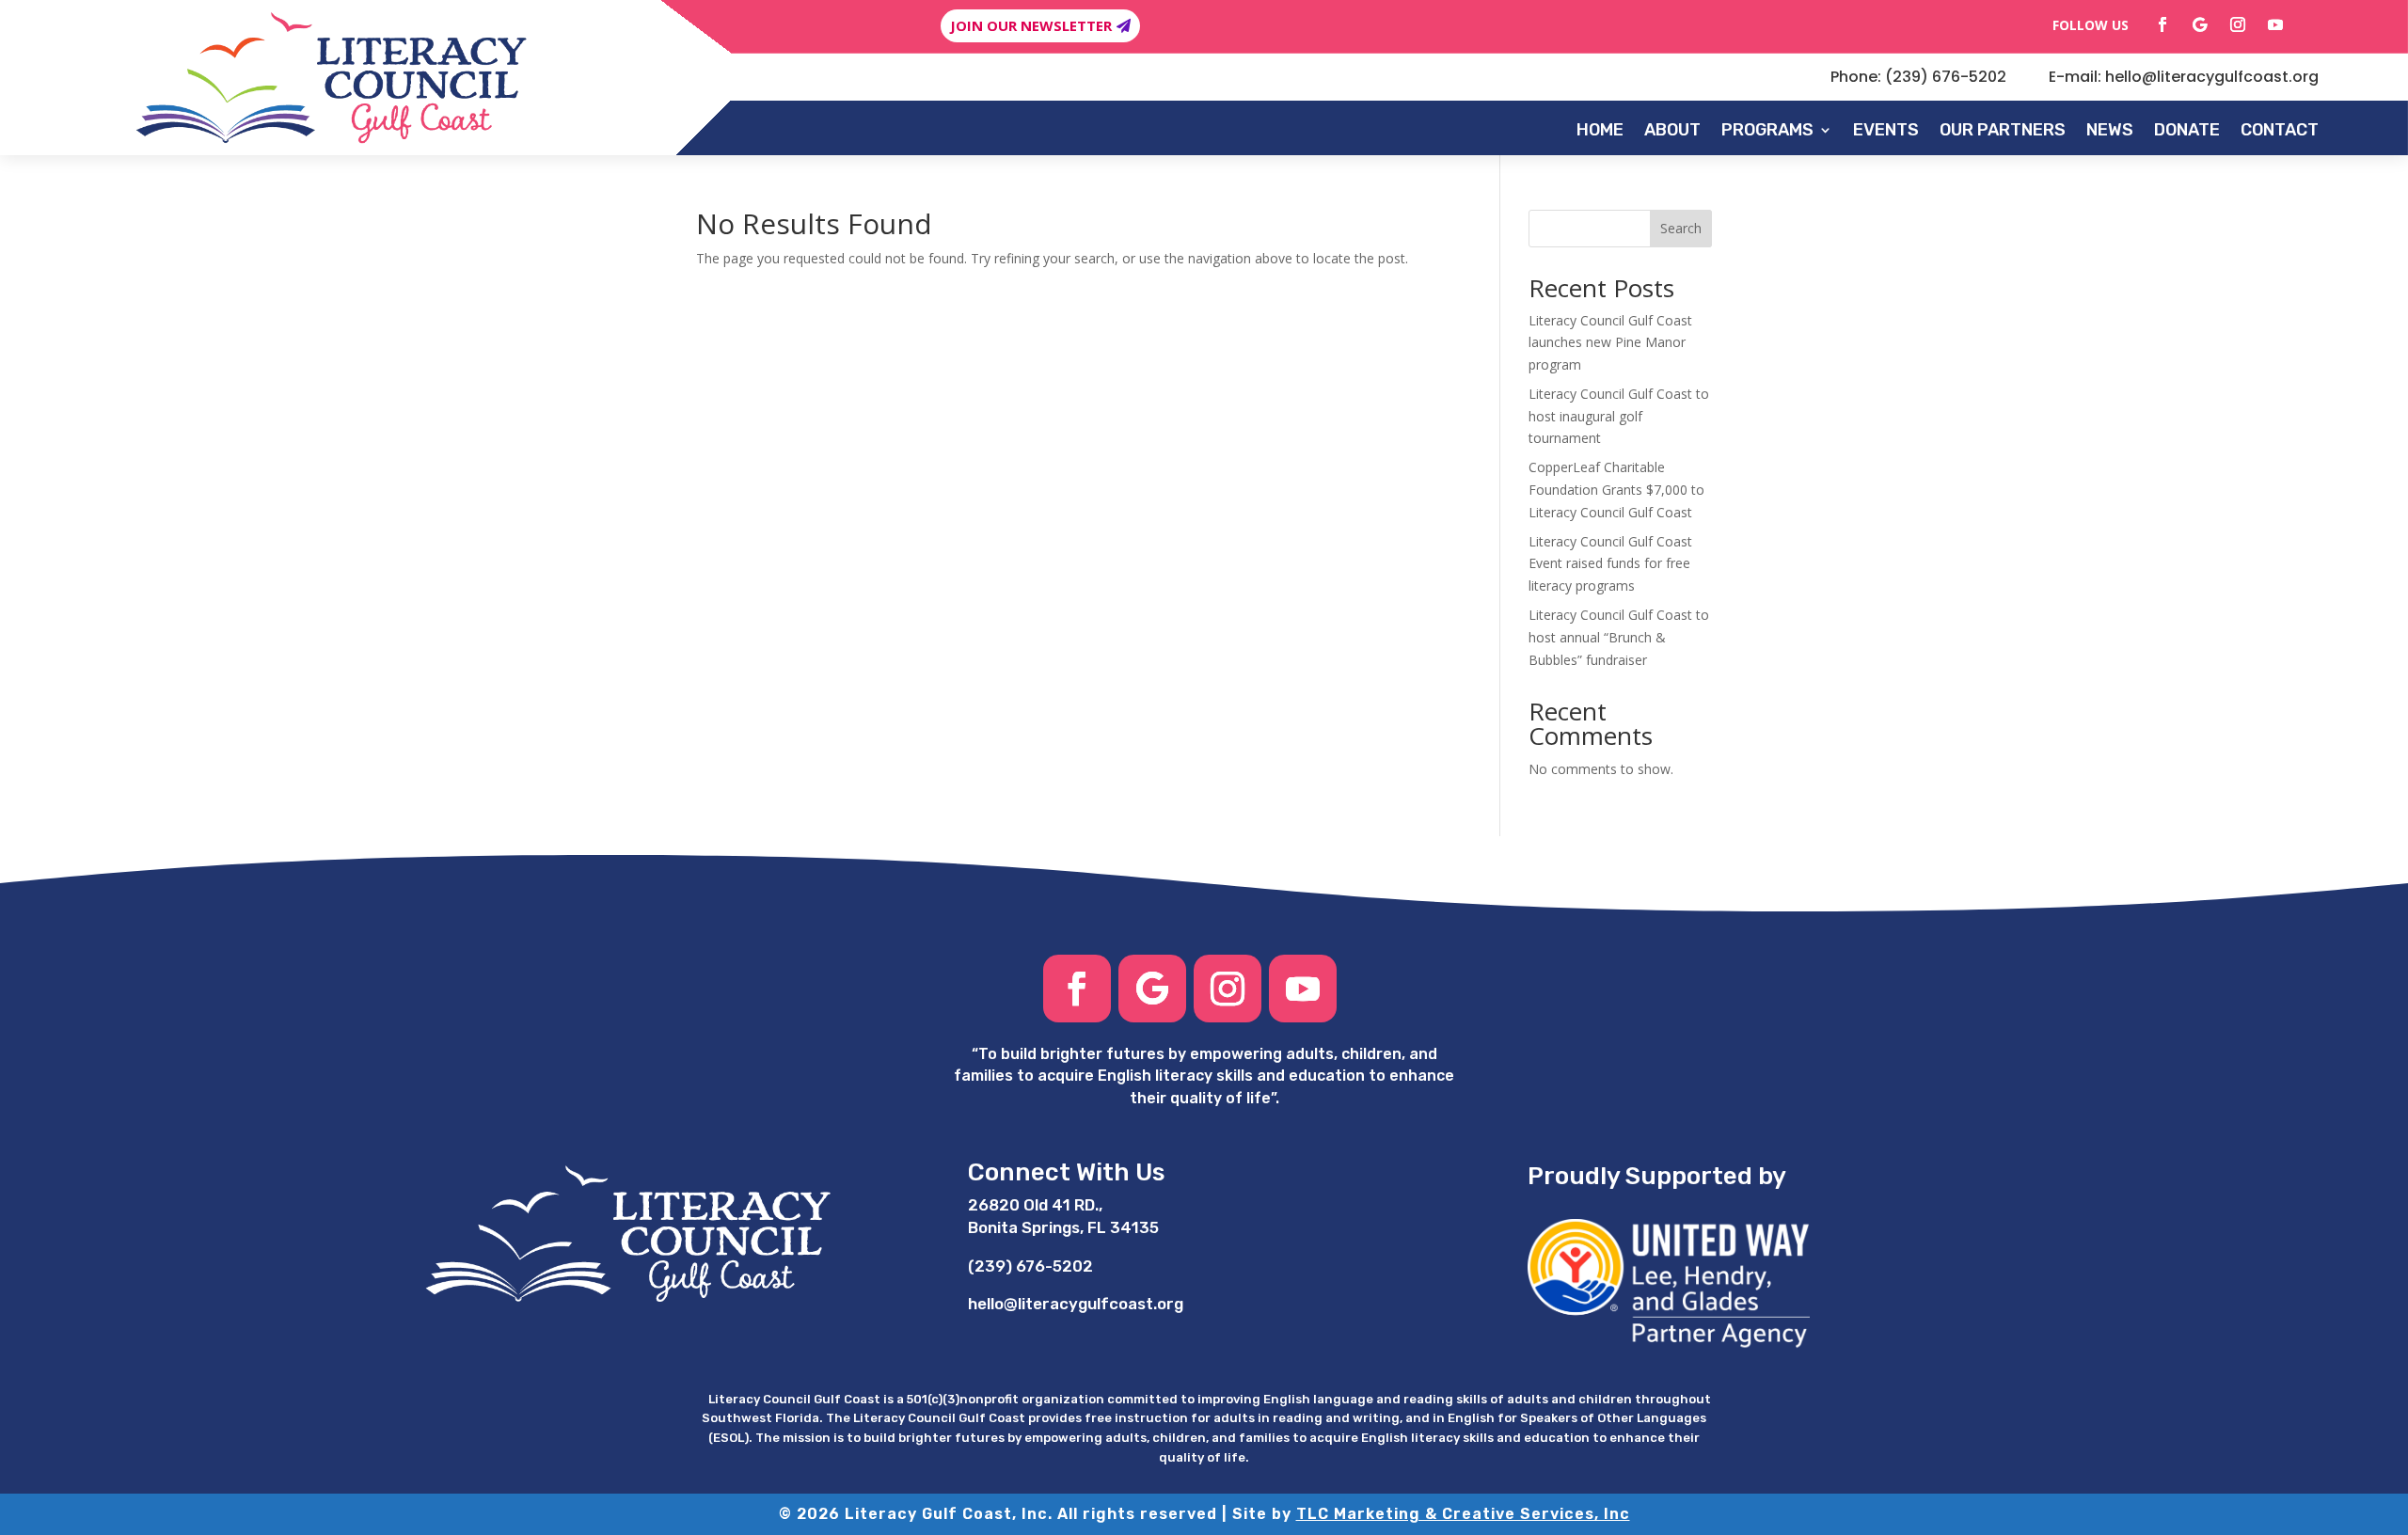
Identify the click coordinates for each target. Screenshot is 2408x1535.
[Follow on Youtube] (2275, 24)
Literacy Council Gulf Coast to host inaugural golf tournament (1619, 416)
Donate (2187, 130)
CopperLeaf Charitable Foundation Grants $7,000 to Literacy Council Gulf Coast (1616, 490)
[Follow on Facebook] (2162, 24)
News (2110, 130)
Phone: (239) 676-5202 (1918, 77)
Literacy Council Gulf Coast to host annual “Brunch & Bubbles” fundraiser (1619, 637)
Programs (1767, 130)
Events (1886, 130)
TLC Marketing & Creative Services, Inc (1463, 1514)
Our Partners (2003, 130)
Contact (2280, 130)
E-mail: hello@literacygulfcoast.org (2184, 77)
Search (1681, 228)
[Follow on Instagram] (2238, 24)
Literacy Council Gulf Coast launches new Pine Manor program (1610, 343)
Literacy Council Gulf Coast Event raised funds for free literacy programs (1610, 564)
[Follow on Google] (2200, 24)
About (1672, 130)
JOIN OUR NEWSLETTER (1031, 25)
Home (1600, 130)
